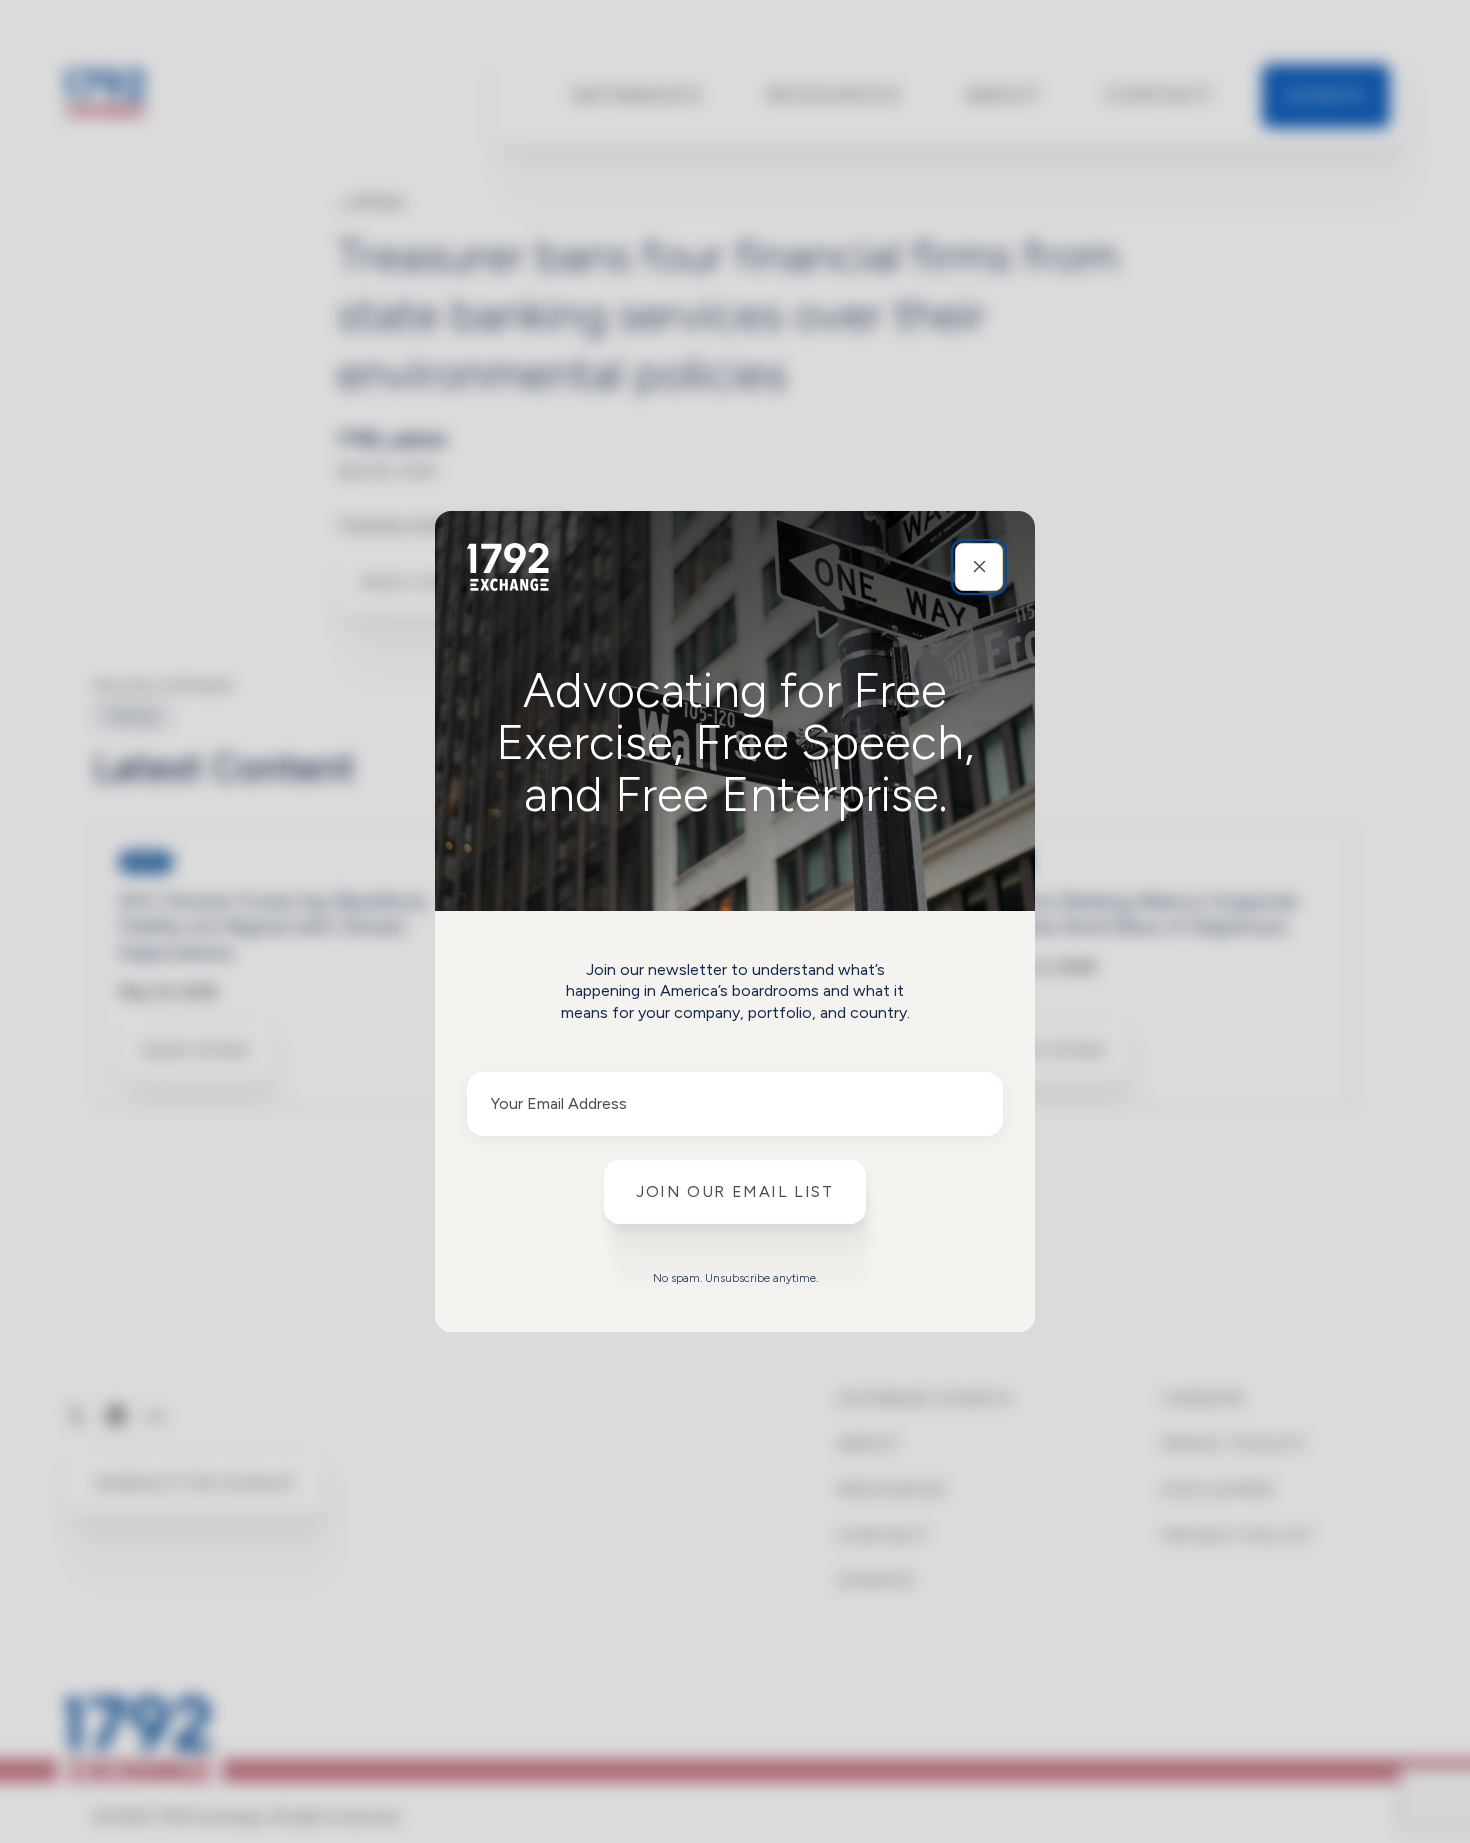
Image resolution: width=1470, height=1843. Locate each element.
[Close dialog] (979, 567)
